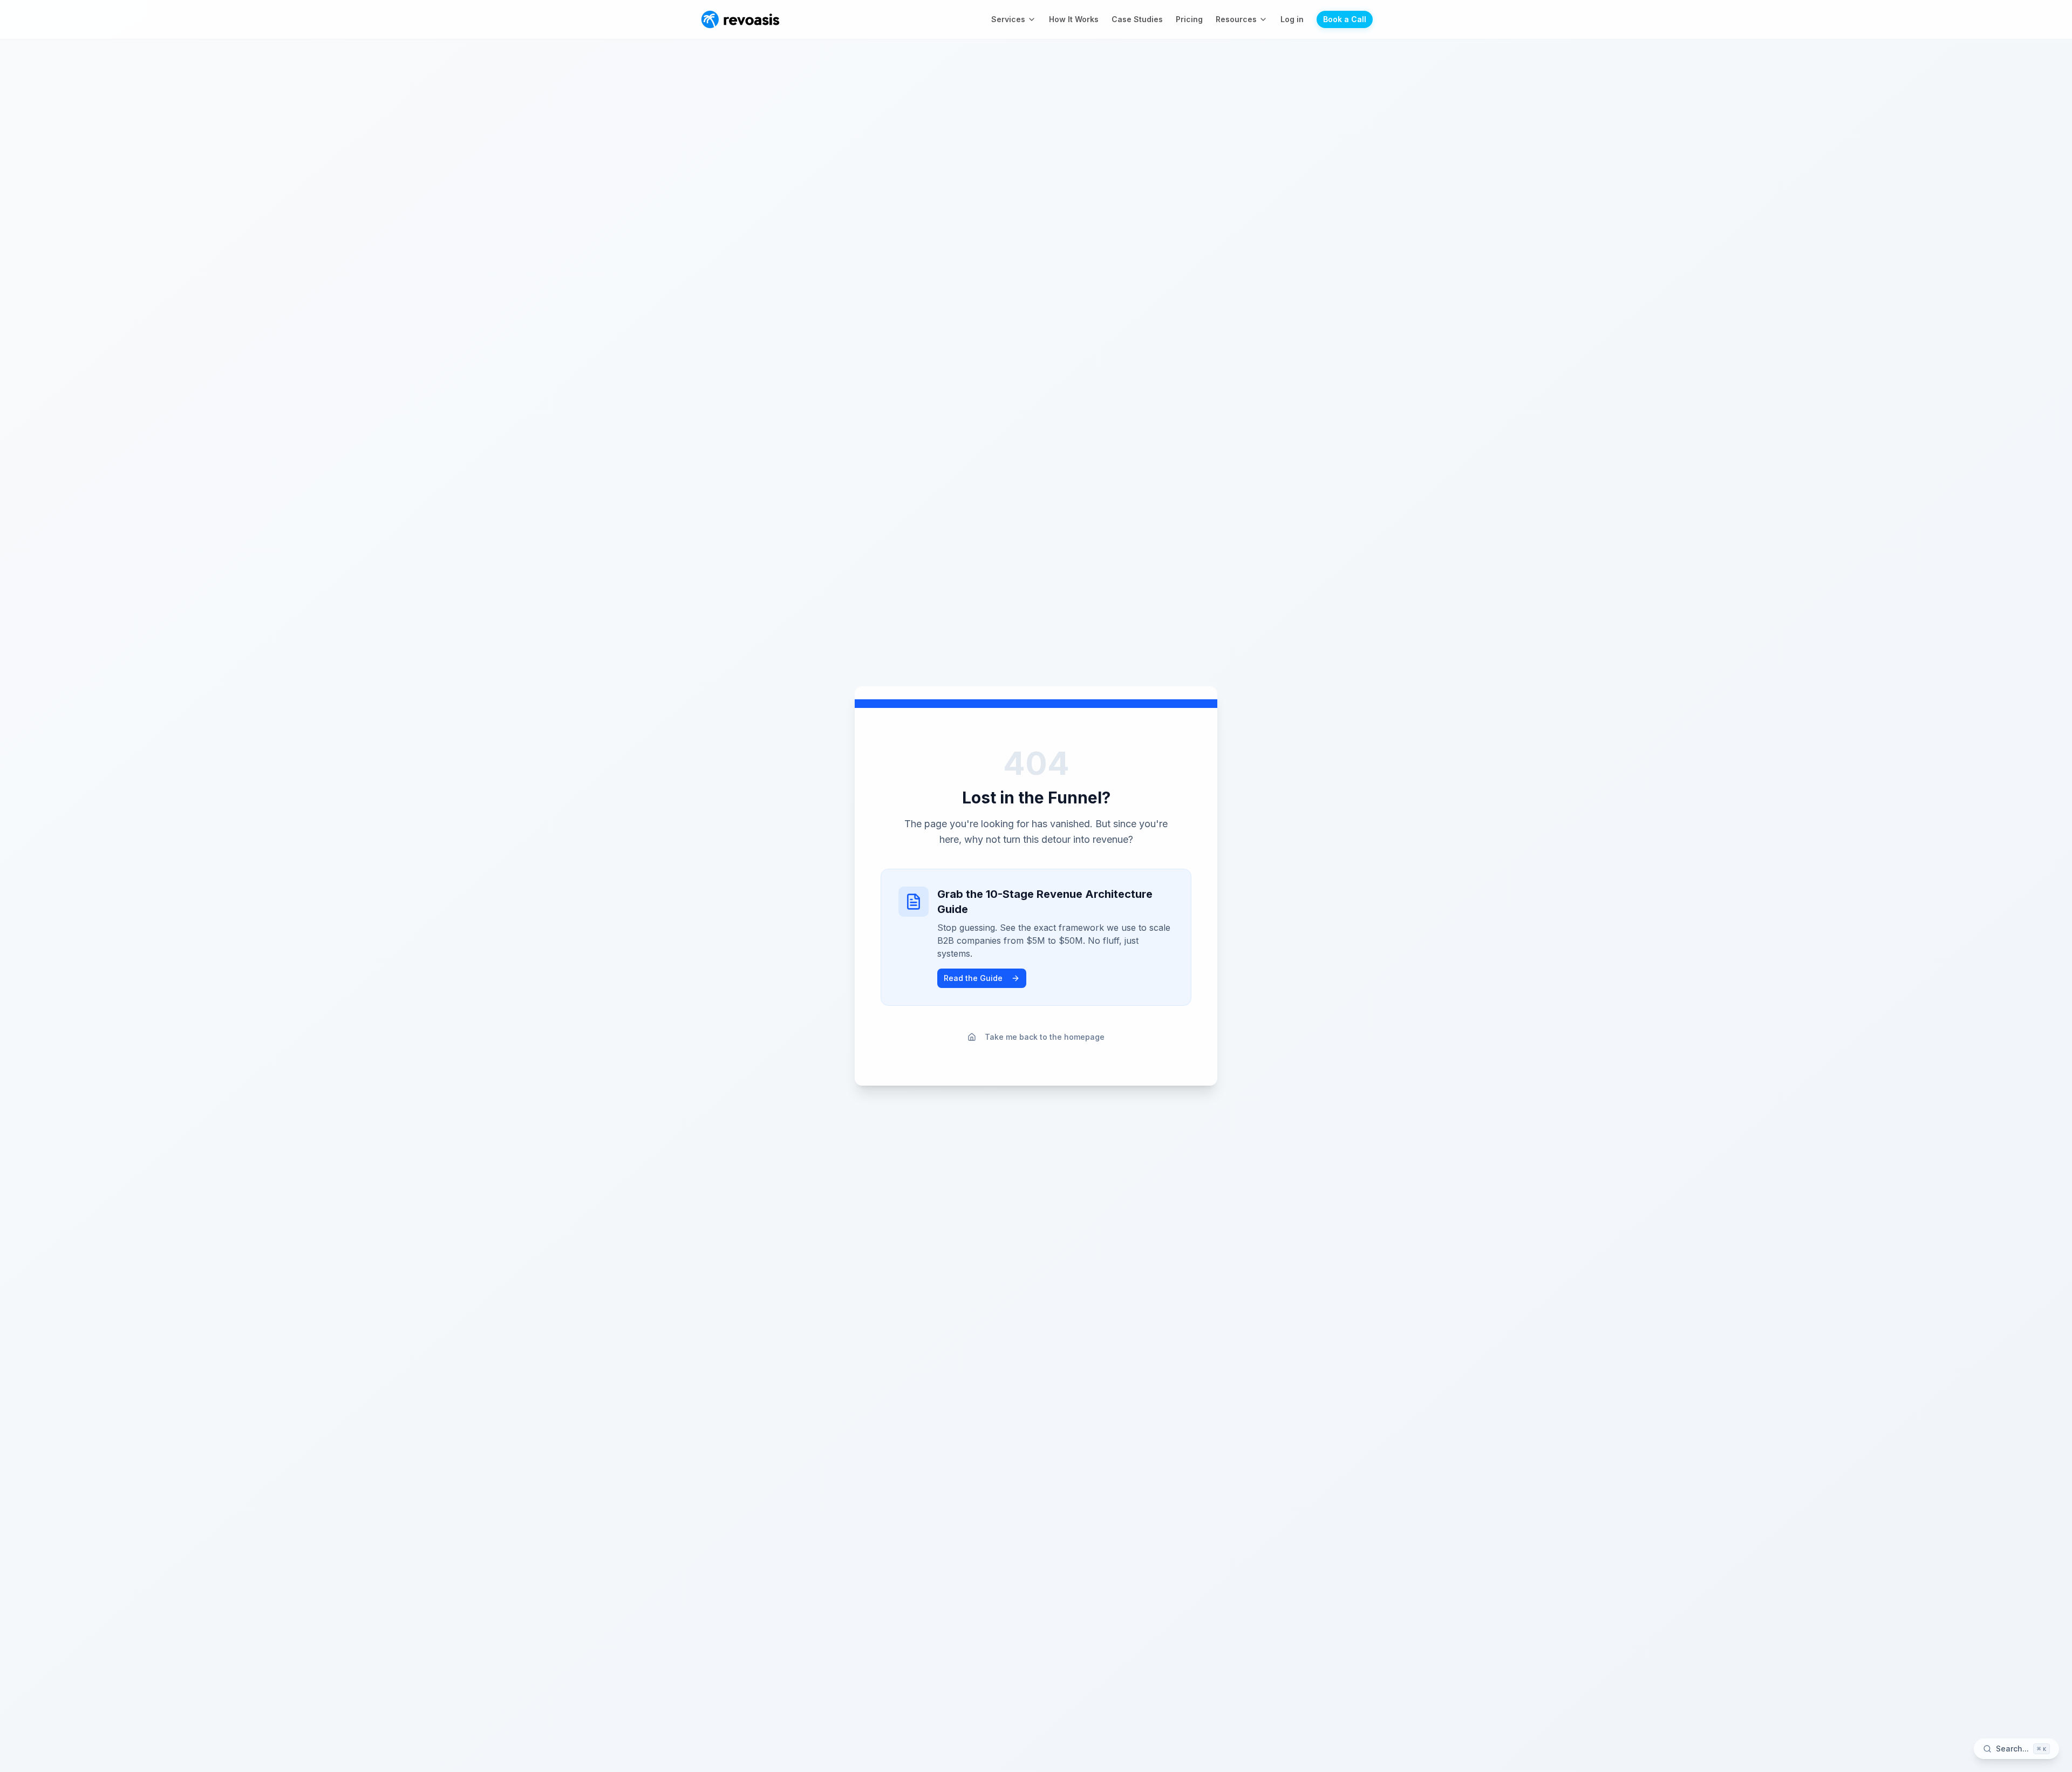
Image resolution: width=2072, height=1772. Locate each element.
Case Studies (1137, 19)
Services (1008, 19)
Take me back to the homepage (1045, 1037)
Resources (1236, 19)
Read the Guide (973, 978)
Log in (1292, 19)
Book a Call (1345, 19)
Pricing (1189, 19)
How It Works (1074, 19)
